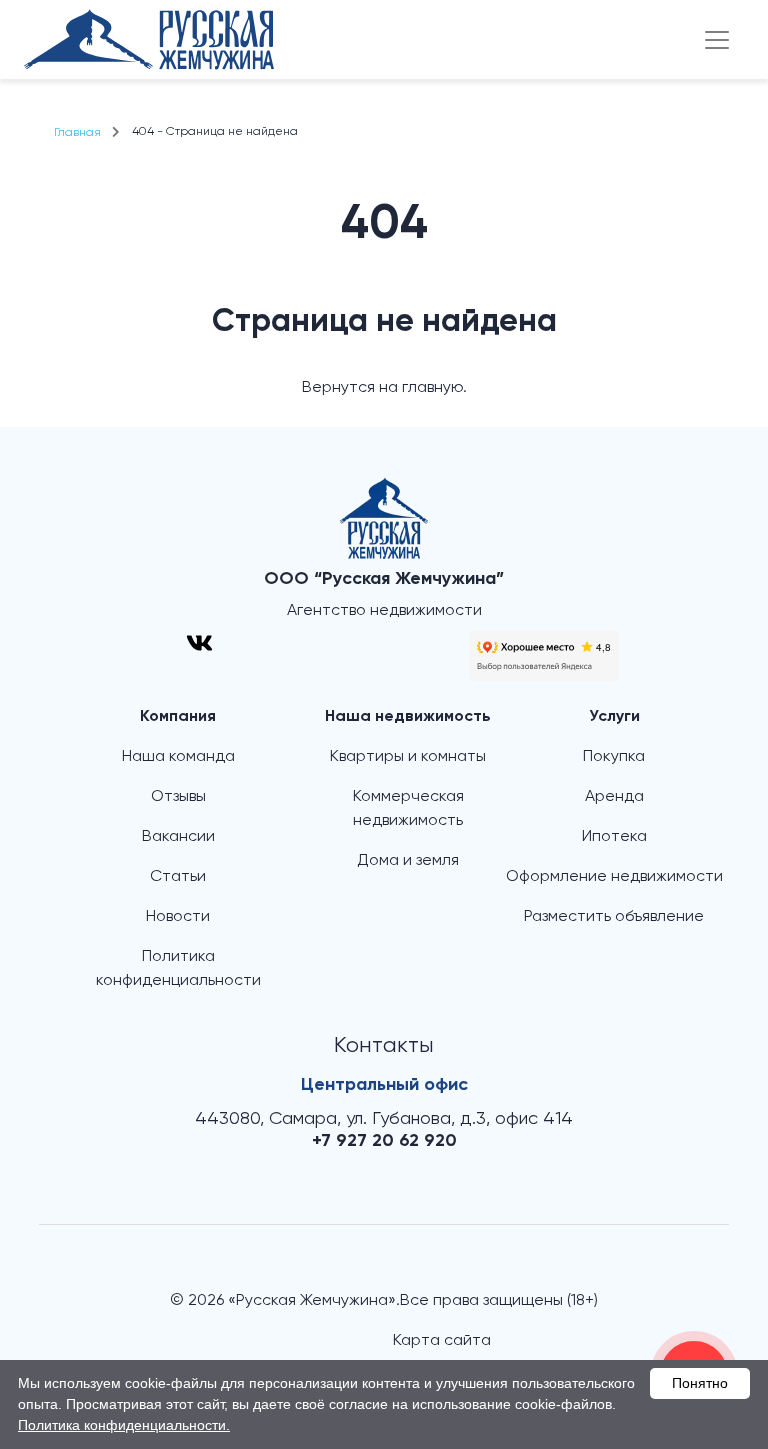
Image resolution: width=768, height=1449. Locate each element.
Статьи (178, 877)
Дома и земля (408, 861)
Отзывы (178, 797)
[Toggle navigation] (717, 40)
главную (432, 388)
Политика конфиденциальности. (124, 1425)
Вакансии (178, 837)
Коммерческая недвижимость (408, 809)
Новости (178, 917)
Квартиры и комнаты (408, 757)
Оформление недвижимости (614, 877)
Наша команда (178, 757)
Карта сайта (442, 1341)
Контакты (384, 1046)
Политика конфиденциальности (178, 969)
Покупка (614, 757)
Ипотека (614, 837)
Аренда (614, 797)
